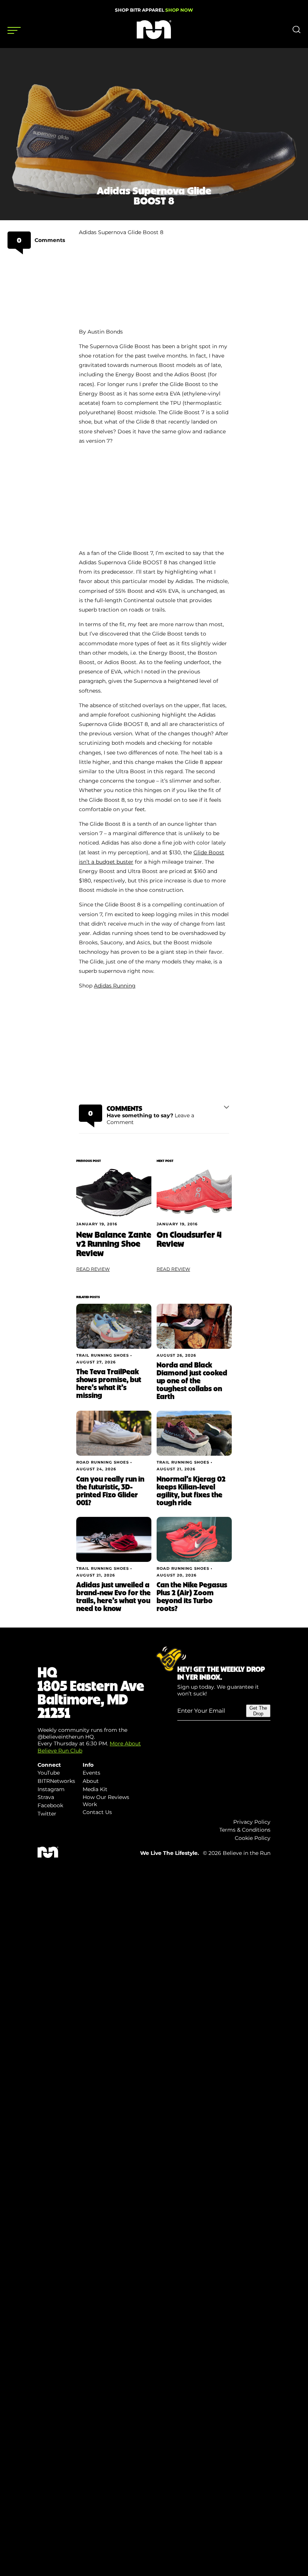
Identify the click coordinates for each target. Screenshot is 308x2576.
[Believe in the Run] (154, 37)
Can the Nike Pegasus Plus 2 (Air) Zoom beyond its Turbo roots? (192, 1596)
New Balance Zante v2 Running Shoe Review (114, 1243)
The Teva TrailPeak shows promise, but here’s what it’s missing (109, 1383)
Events (91, 1773)
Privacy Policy (252, 1822)
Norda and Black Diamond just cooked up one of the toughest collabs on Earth (192, 1380)
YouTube (49, 1773)
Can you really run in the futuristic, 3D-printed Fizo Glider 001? (110, 1490)
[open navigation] (14, 30)
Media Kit (95, 1789)
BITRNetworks (56, 1781)
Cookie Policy (253, 1838)
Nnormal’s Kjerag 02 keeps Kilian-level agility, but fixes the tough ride (191, 1490)
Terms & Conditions (245, 1830)
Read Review (93, 1269)
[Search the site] (297, 32)
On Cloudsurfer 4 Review (189, 1239)
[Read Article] (114, 1193)
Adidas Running (115, 986)
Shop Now (179, 10)
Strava (46, 1797)
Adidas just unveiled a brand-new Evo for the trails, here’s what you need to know (113, 1596)
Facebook (50, 1805)
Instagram (51, 1789)
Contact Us (97, 1812)
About (91, 1781)
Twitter (47, 1814)
